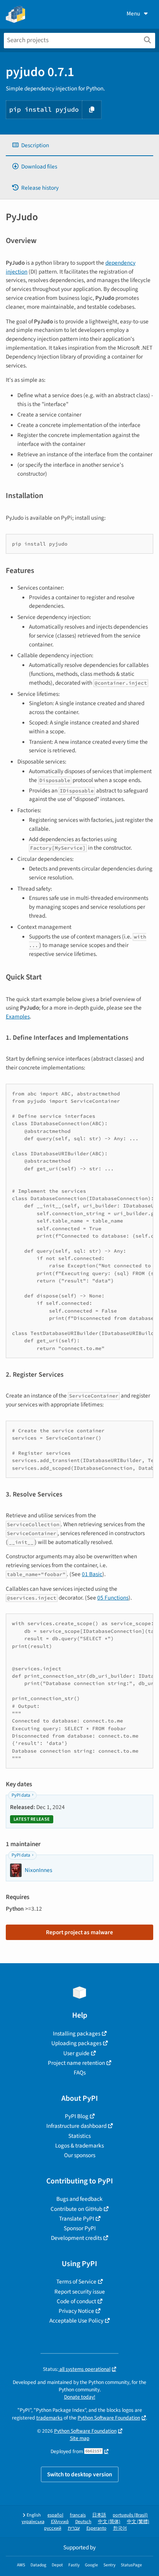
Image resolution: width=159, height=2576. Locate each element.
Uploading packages (76, 2043)
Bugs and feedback (79, 2199)
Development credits (76, 2238)
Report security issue (80, 2292)
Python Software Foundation (109, 2418)
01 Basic (92, 1574)
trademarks (49, 2418)
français (78, 2515)
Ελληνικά (60, 2522)
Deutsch (83, 2522)
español (55, 2515)
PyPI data (21, 1795)
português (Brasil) (130, 2515)
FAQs (80, 2073)
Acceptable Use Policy (76, 2321)
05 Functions (113, 1598)
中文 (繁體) (138, 2522)
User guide (76, 2053)
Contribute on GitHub (76, 2209)
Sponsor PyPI (80, 2228)
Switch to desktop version (80, 2474)
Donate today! (80, 2397)
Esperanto (96, 2528)
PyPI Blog (77, 2116)
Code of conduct (76, 2301)
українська (33, 2522)
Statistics (79, 2136)
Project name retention (76, 2063)
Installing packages (77, 2034)
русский (53, 2528)
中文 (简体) (109, 2522)
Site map (80, 2438)
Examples (18, 1017)
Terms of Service (76, 2282)
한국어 (120, 2528)
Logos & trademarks (79, 2146)
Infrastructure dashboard (76, 2126)
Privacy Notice (76, 2311)
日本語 (99, 2515)
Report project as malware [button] (79, 1932)
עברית (74, 2528)
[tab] (79, 145)
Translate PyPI (77, 2219)
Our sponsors (80, 2155)
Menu (133, 14)
